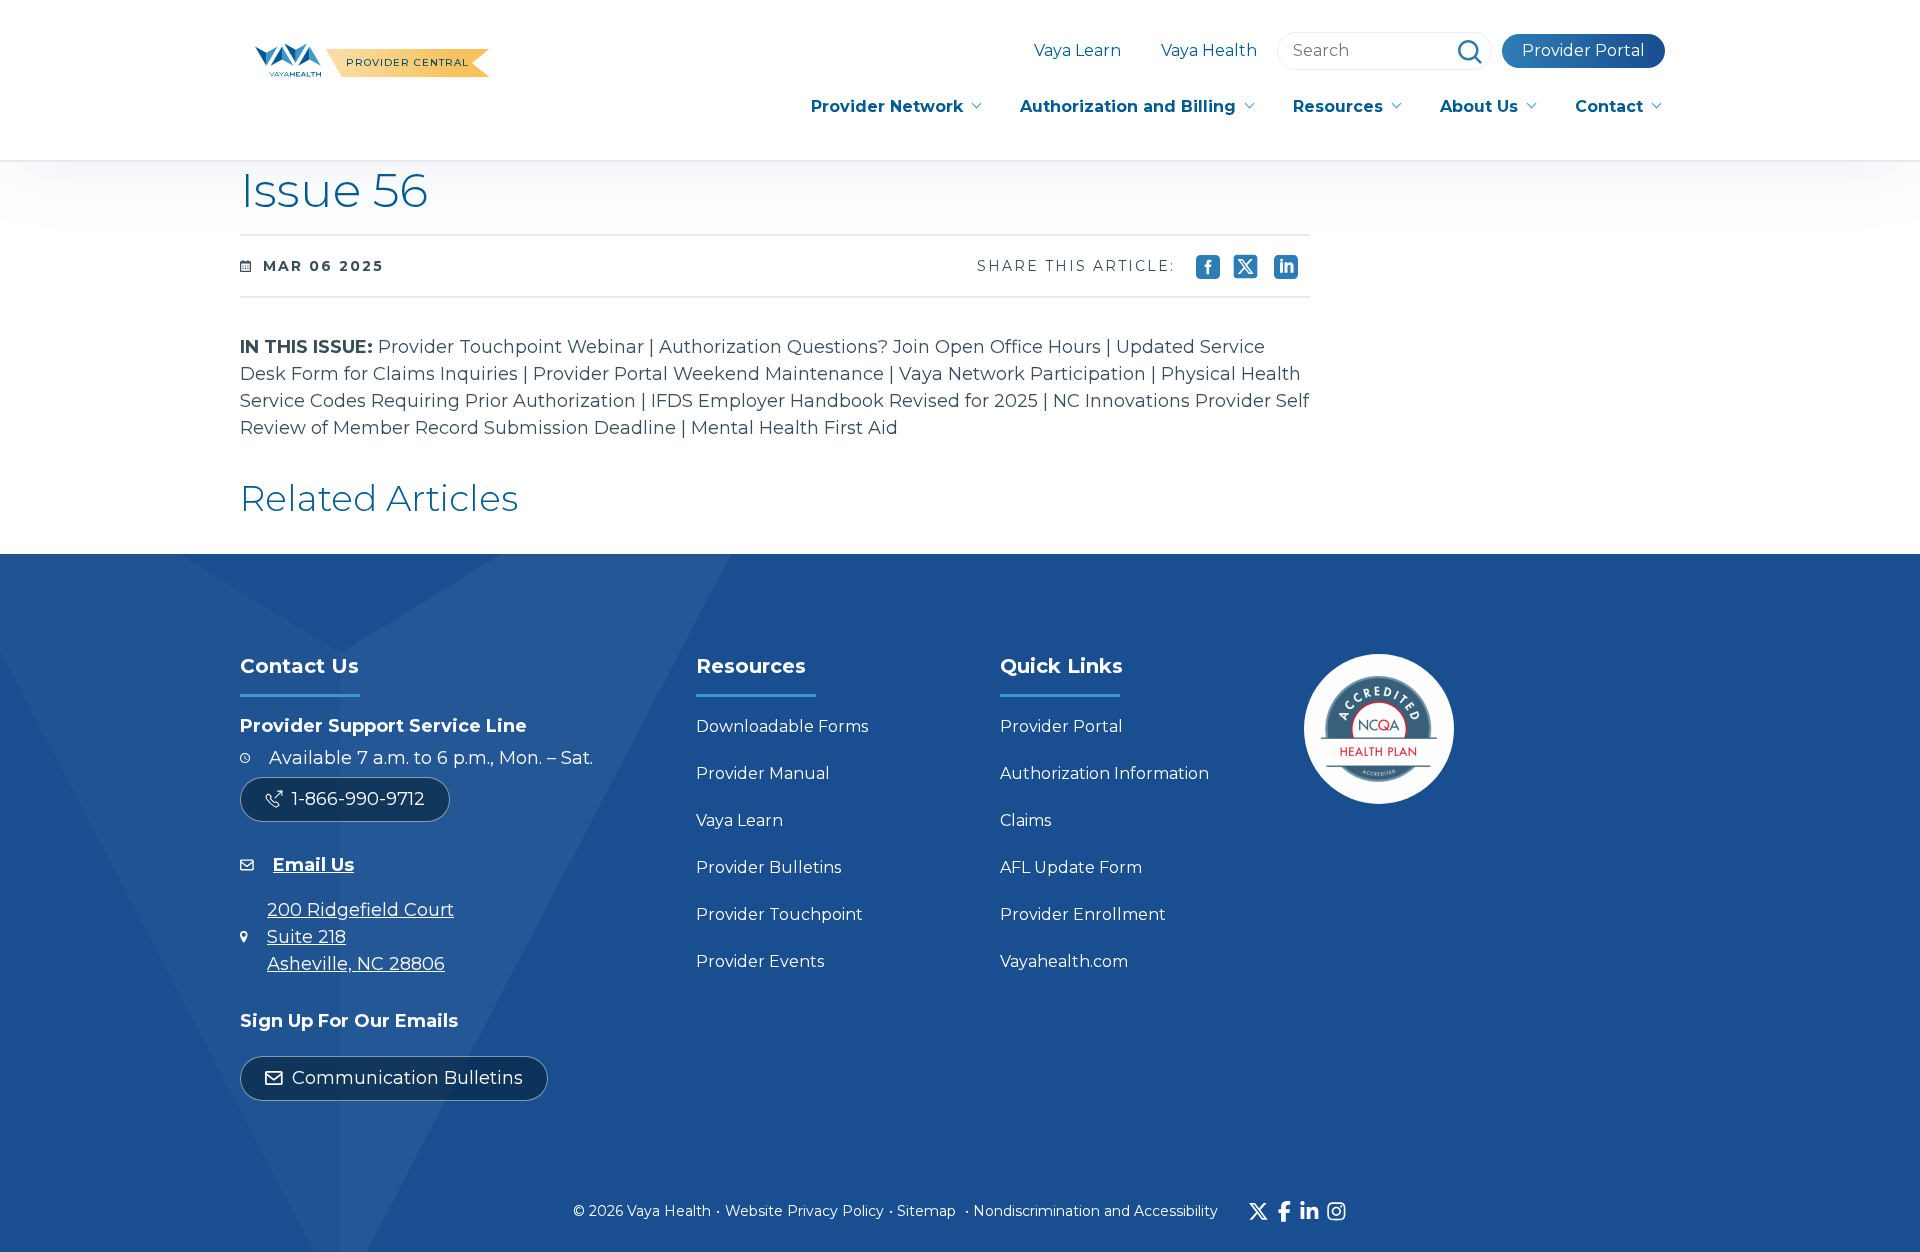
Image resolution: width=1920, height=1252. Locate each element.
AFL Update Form (1071, 867)
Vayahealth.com (1064, 961)
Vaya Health (1209, 50)
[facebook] (1284, 1211)
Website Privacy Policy (804, 1211)
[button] (895, 107)
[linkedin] (1309, 1211)
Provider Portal (1583, 50)
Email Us (313, 865)
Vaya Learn (1077, 50)
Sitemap (926, 1211)
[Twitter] (1258, 1211)
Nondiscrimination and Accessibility (1095, 1211)
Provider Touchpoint (779, 914)
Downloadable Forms (782, 726)
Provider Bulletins (768, 867)
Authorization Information (1104, 773)
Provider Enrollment (1083, 914)
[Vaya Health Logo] (288, 58)
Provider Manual (763, 773)
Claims (1025, 820)
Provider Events (760, 961)
